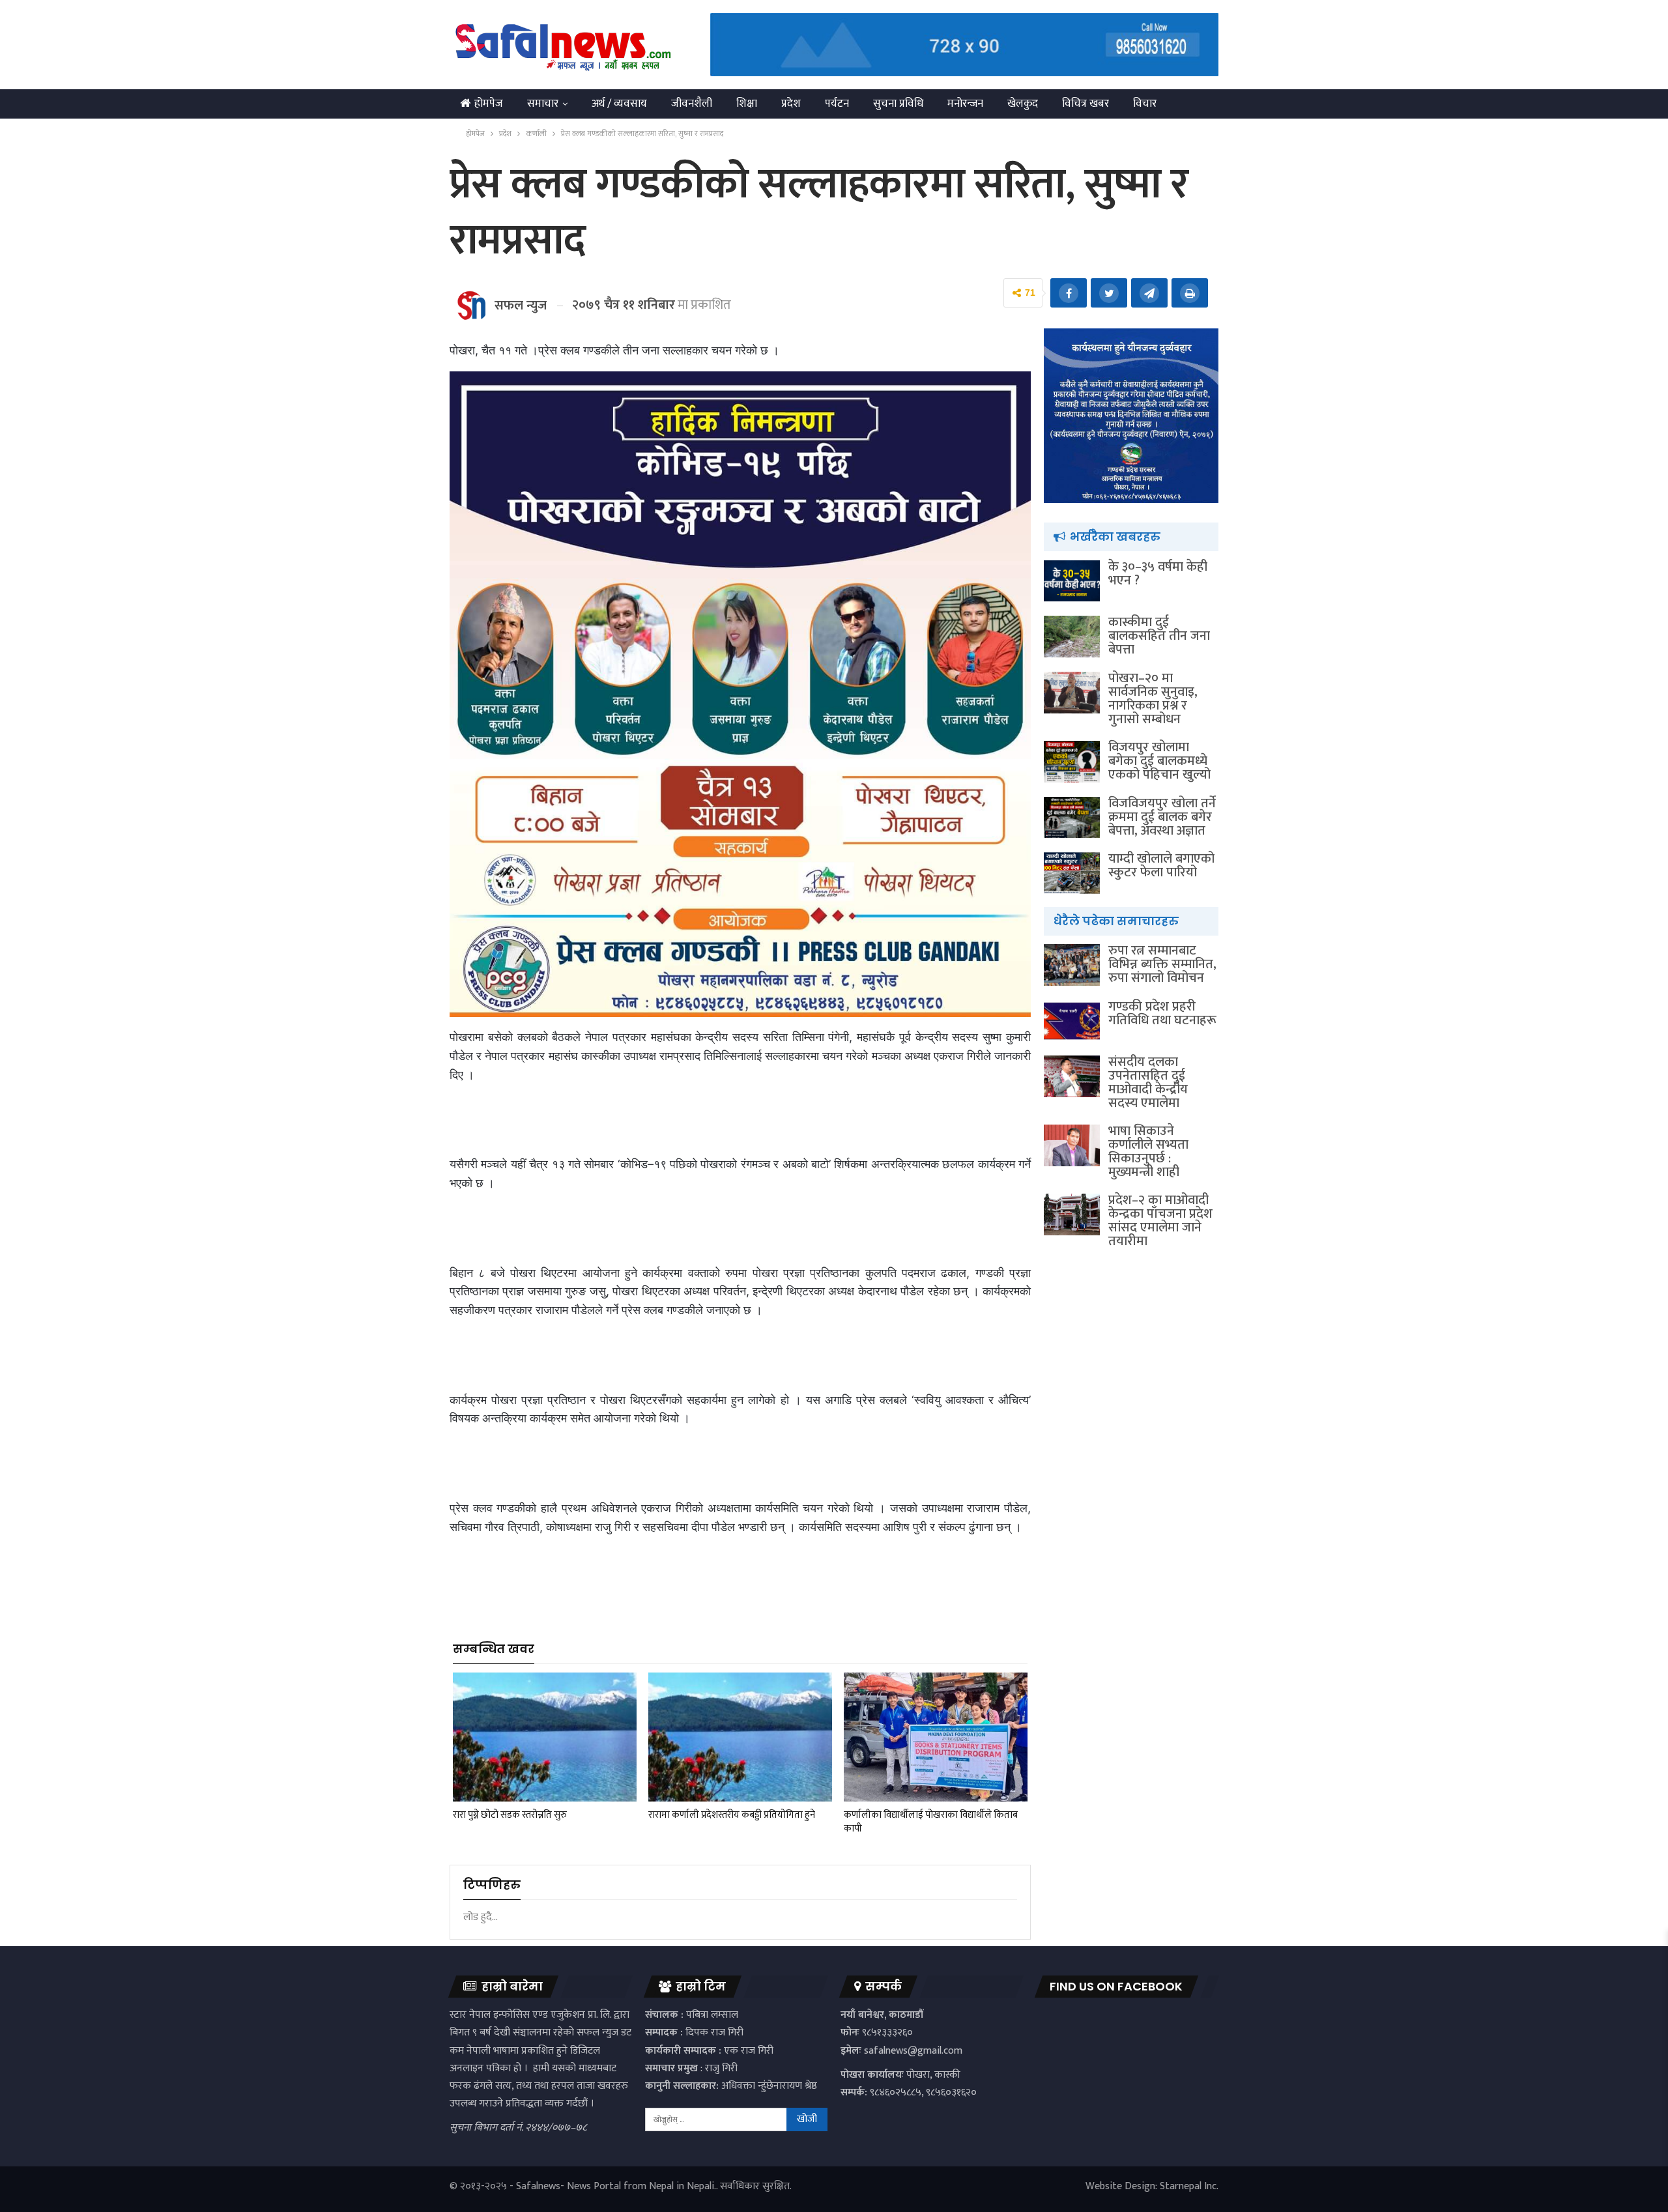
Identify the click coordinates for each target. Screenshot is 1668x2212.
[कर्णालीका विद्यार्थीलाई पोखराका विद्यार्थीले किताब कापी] (936, 1737)
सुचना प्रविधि (898, 104)
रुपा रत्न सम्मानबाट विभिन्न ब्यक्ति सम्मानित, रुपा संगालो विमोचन (1162, 964)
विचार (1145, 104)
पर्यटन (837, 104)
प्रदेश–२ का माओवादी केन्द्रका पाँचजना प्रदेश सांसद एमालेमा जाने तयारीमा (1160, 1221)
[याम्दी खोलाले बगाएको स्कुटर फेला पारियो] (1072, 873)
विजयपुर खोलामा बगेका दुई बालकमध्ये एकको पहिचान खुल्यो (1159, 761)
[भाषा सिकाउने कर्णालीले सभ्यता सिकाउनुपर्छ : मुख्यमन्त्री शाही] (1072, 1145)
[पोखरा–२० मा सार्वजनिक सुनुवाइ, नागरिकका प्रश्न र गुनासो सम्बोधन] (1072, 693)
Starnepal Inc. (1189, 2186)
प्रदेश (791, 104)
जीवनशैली (692, 104)
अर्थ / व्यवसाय (619, 104)
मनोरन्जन (965, 104)
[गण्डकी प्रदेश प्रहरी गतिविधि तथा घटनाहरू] (1072, 1021)
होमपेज (489, 104)
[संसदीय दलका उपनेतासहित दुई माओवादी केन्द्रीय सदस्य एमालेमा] (1072, 1076)
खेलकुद (1023, 104)
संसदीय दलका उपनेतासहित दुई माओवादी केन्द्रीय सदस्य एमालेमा (1148, 1083)
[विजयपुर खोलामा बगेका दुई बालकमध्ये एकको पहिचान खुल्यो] (1072, 762)
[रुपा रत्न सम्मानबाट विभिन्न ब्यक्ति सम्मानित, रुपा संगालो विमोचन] (1072, 965)
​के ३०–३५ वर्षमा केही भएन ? (1158, 574)
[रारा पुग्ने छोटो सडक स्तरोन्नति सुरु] (545, 1737)
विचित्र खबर (1086, 104)
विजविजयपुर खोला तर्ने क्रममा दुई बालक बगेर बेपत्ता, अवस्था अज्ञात (1162, 817)
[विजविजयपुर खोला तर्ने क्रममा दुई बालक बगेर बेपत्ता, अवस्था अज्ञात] (1072, 818)
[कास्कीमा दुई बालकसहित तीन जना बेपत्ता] (1072, 637)
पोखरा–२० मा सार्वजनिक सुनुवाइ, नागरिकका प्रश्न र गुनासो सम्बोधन (1153, 699)
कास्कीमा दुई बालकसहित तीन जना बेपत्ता (1159, 636)
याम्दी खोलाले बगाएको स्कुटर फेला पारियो (1161, 866)
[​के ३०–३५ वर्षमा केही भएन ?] (1072, 581)
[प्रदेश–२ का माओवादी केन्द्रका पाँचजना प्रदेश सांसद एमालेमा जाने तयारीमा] (1072, 1214)
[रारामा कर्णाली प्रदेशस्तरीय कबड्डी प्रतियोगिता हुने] (740, 1737)
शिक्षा (747, 104)
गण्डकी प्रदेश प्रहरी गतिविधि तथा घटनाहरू (1162, 1013)
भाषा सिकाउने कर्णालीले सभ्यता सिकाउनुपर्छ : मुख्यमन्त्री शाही (1148, 1152)
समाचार (543, 104)
